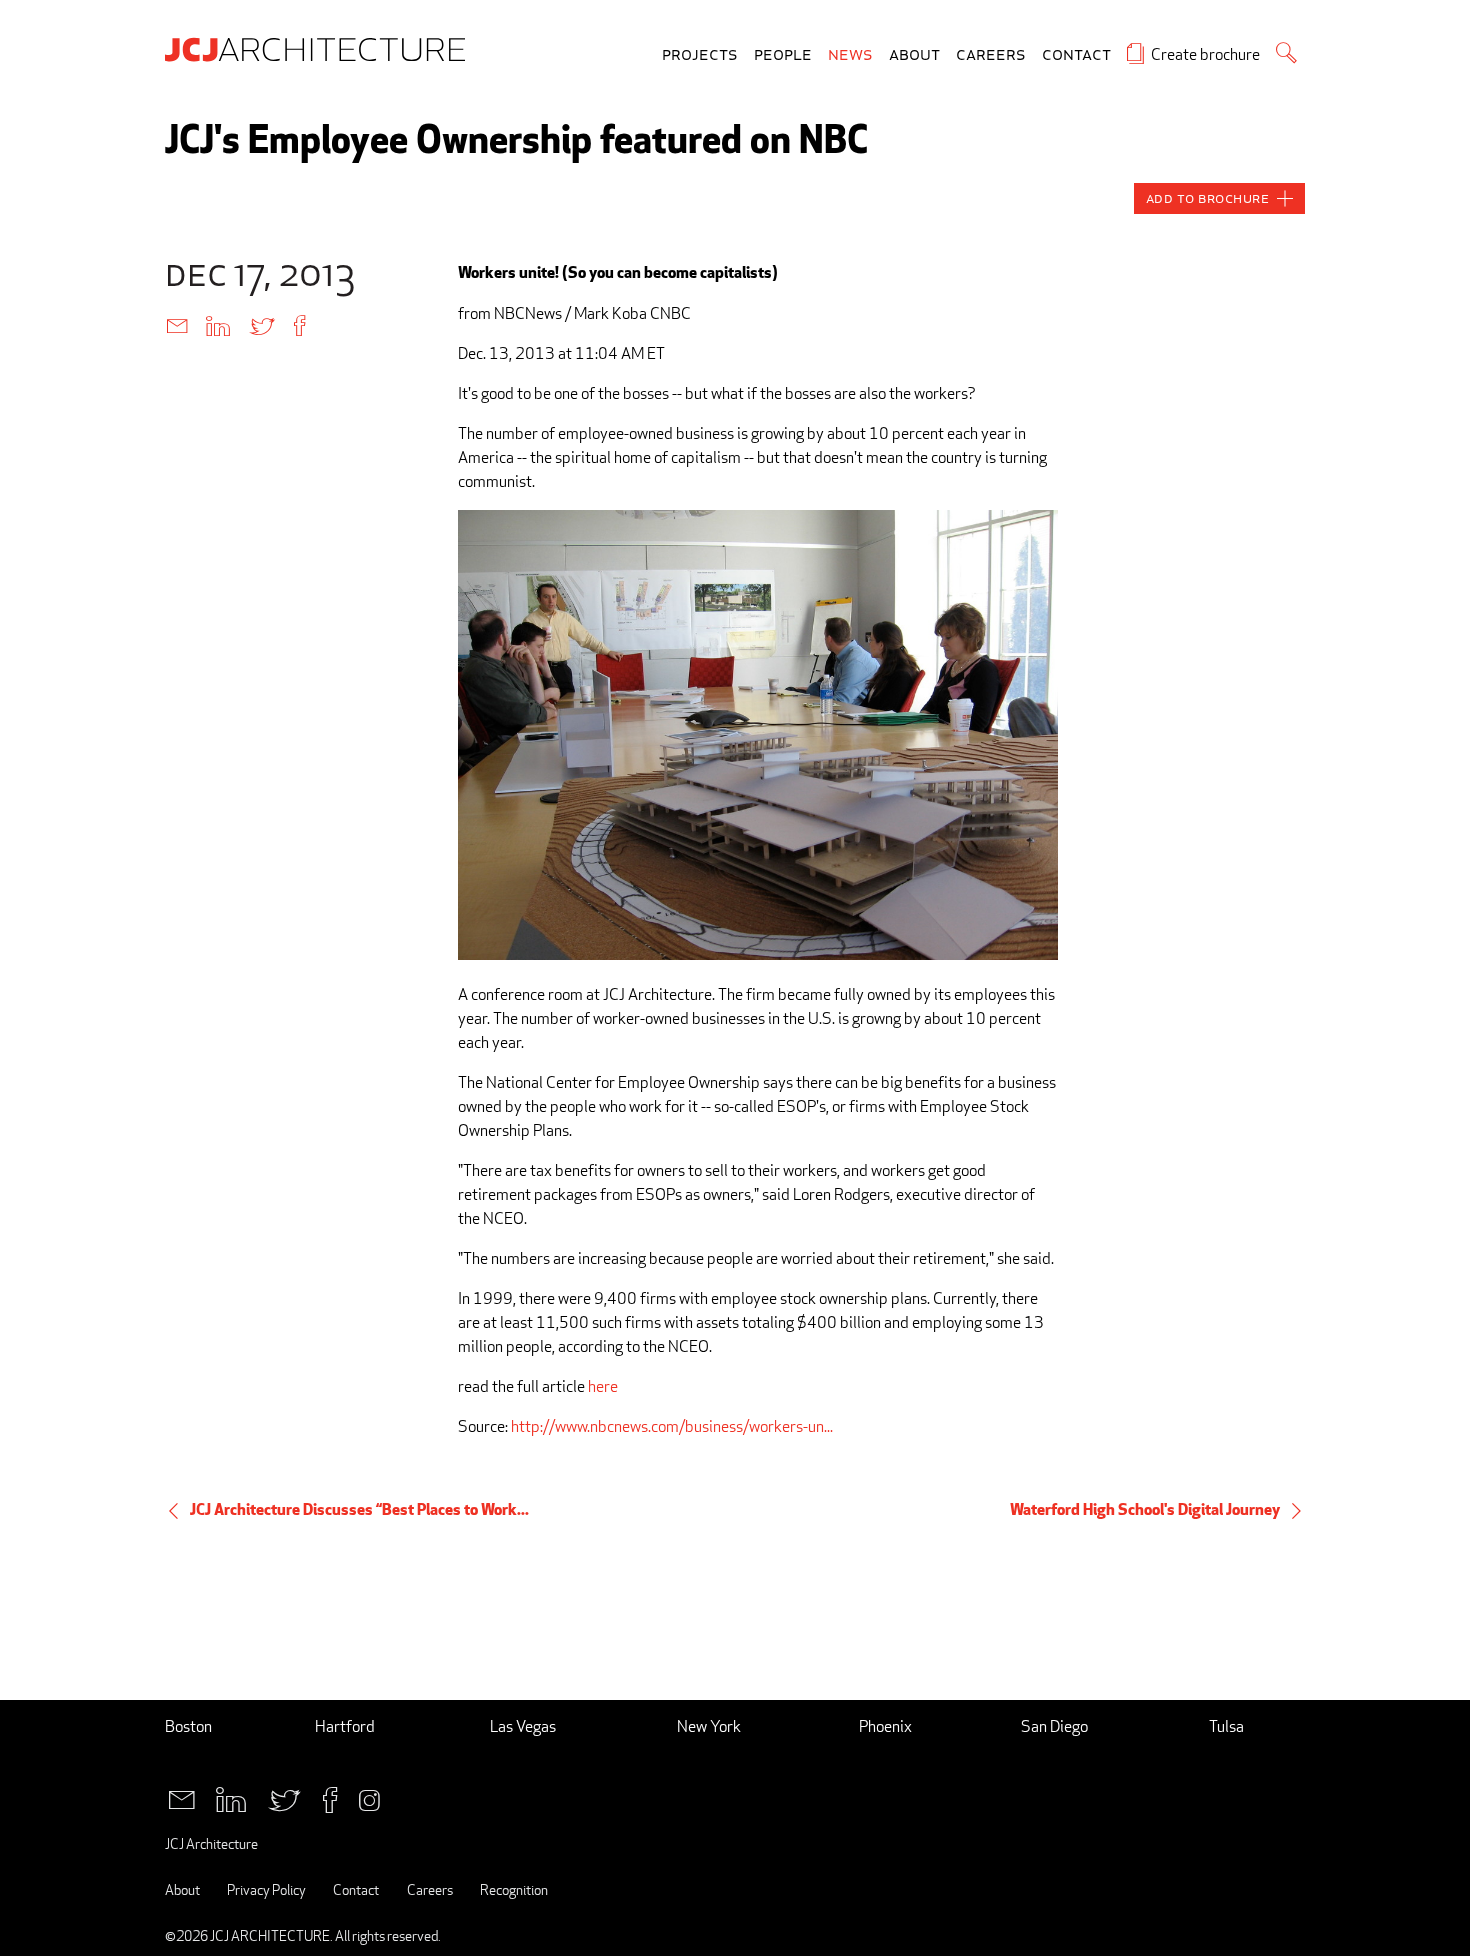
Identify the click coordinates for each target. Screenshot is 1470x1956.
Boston (188, 1726)
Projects (700, 55)
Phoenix (885, 1726)
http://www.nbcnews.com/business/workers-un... (672, 1426)
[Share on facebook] (299, 324)
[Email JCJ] (181, 1797)
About (914, 55)
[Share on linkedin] (218, 324)
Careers (991, 55)
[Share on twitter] (262, 324)
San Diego (1054, 1726)
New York (709, 1726)
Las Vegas (523, 1726)
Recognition (514, 1889)
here (603, 1386)
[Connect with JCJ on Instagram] (369, 1797)
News (850, 55)
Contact (1076, 55)
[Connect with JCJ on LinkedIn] (231, 1797)
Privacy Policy (266, 1889)
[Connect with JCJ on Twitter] (284, 1797)
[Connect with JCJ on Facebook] (330, 1797)
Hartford (345, 1726)
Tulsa (1226, 1726)
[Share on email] (177, 324)
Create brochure (1205, 54)
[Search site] (1286, 52)
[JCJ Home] (320, 48)
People (783, 55)
